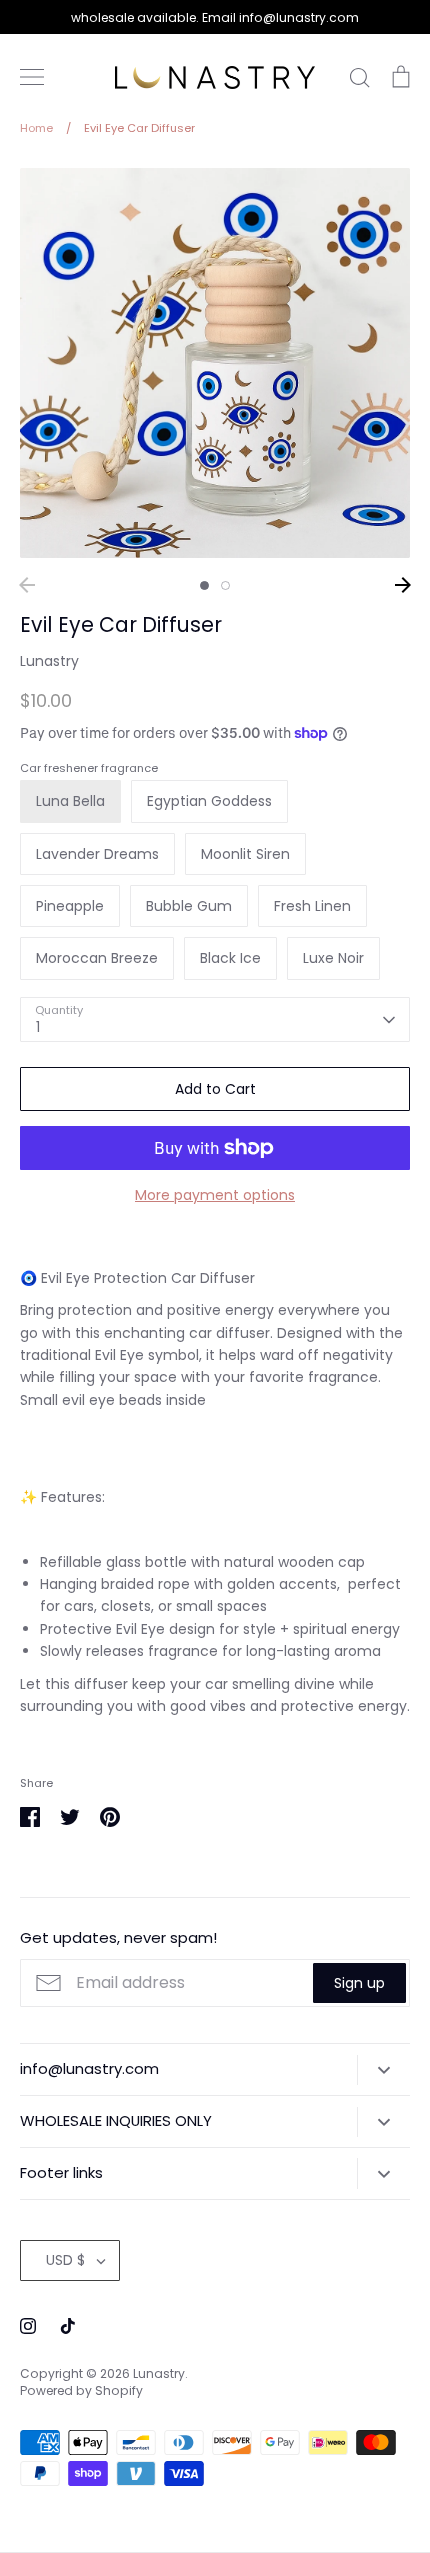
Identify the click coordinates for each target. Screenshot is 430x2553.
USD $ (65, 2260)
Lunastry (49, 661)
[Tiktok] (68, 2326)
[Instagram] (28, 2326)
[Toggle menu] (32, 77)
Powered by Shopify (81, 2390)
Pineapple (70, 906)
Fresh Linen (312, 906)
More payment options (215, 1195)
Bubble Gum (189, 906)
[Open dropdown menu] (383, 2070)
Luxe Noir (333, 958)
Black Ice (230, 958)
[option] (215, 363)
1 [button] (204, 585)
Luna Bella (70, 801)
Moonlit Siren (245, 854)
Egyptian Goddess (209, 801)
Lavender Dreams (97, 854)
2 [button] (225, 585)
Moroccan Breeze (97, 958)
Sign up (359, 1983)
